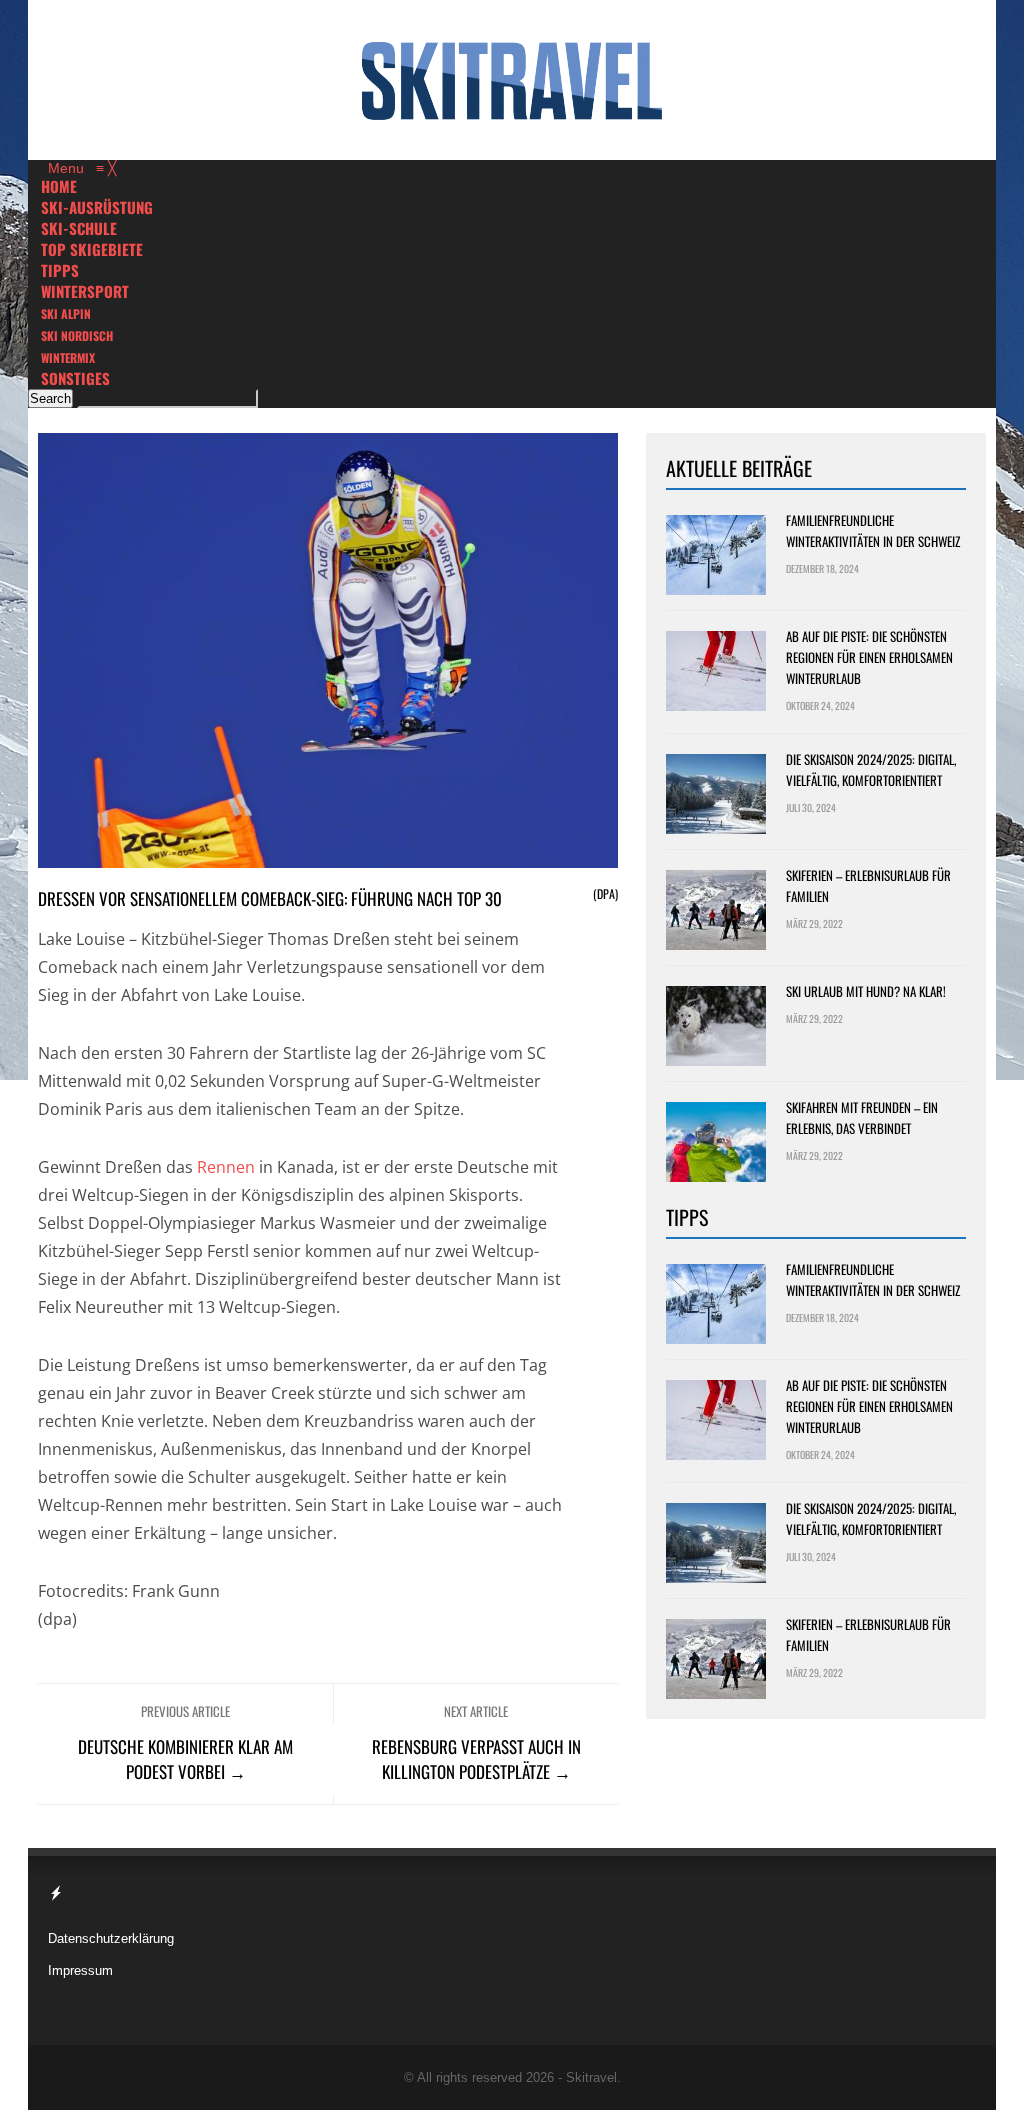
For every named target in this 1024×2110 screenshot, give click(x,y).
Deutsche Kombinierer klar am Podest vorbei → (185, 1759)
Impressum (80, 1970)
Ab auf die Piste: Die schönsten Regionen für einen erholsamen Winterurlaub (869, 657)
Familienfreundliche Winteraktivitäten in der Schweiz (873, 530)
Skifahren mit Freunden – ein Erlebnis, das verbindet (862, 1117)
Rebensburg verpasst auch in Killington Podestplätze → (476, 1759)
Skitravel (591, 2077)
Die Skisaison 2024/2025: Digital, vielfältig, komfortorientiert (871, 769)
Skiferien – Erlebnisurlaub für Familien (868, 885)
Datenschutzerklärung (111, 1938)
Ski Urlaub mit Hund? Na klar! (866, 991)
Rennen (226, 1167)
